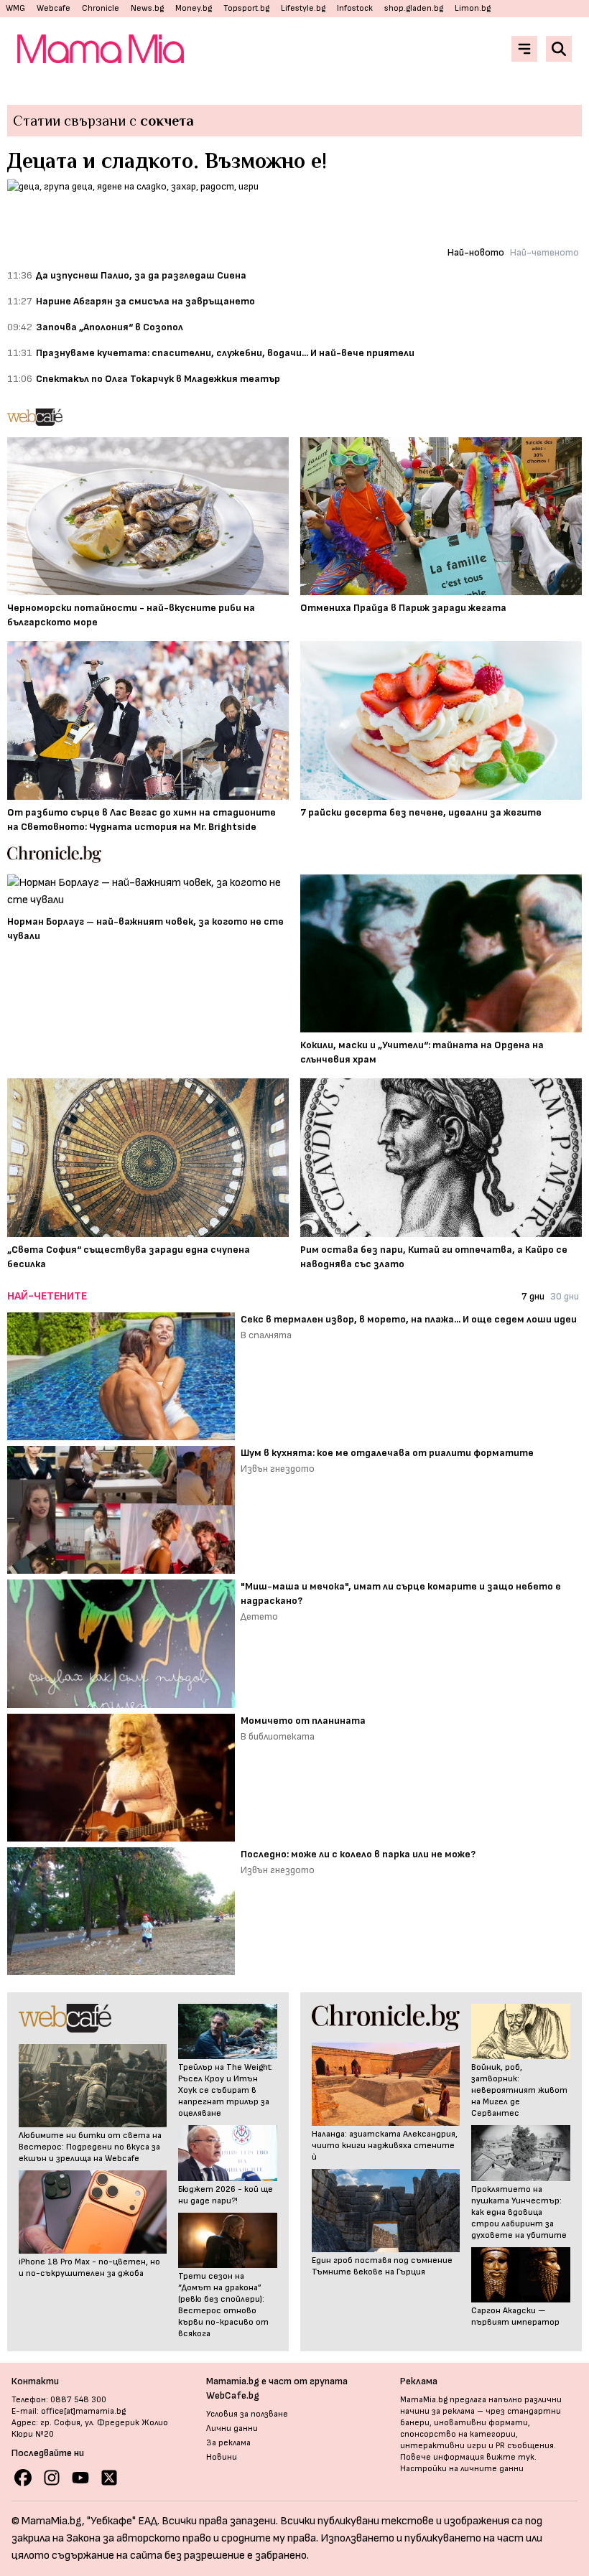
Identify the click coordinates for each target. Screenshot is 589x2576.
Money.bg (194, 8)
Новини (222, 2457)
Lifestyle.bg (303, 8)
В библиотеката (278, 1736)
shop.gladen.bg (414, 8)
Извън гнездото (278, 1469)
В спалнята (266, 1335)
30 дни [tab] (565, 1296)
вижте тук (510, 2457)
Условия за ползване (247, 2414)
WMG (15, 8)
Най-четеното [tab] (544, 252)
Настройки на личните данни (462, 2469)
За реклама (228, 2443)
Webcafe (54, 8)
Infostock (355, 8)
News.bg (147, 8)
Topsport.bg (246, 8)
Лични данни (232, 2428)
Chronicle (101, 8)
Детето (259, 1616)
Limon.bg (473, 8)
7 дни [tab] (533, 1296)
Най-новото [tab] (476, 252)
